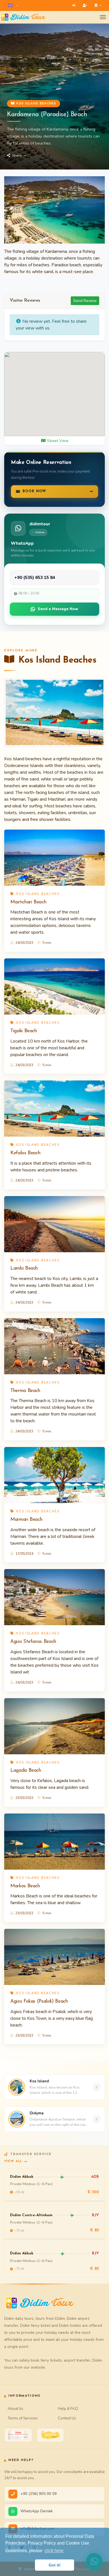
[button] (13, 5)
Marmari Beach (26, 1520)
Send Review (85, 301)
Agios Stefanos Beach (33, 1642)
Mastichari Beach (28, 902)
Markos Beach (25, 1886)
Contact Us (67, 2418)
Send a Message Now (58, 609)
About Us (15, 2409)
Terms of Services (23, 2418)
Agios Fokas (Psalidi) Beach (39, 2001)
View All (13, 2161)
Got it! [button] (55, 2565)
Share (17, 155)
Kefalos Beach (25, 1153)
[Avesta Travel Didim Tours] (50, 2435)
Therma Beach (25, 1391)
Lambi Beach (24, 1268)
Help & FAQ (68, 2409)
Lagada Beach (26, 1770)
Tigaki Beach (24, 1031)
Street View (57, 441)
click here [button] (54, 2551)
